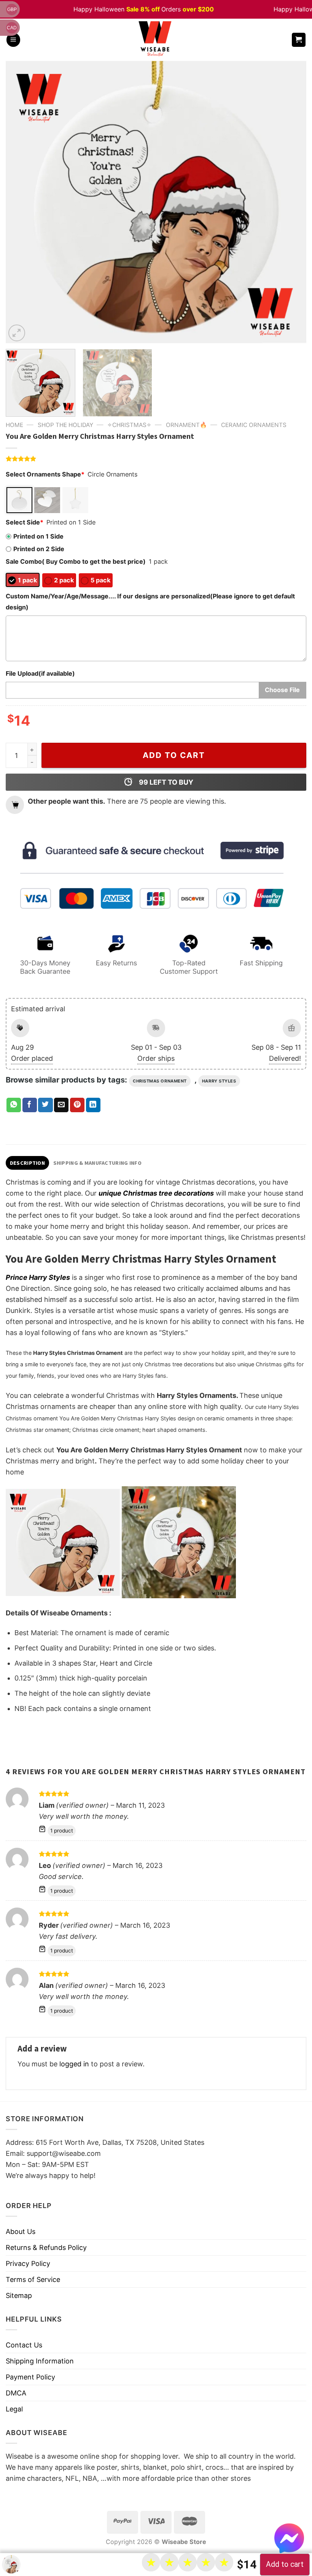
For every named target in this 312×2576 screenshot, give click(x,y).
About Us (21, 2231)
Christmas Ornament (160, 1081)
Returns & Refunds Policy (46, 2247)
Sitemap (19, 2295)
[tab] (27, 1163)
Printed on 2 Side (39, 549)
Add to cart (174, 755)
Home (14, 425)
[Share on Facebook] (30, 1105)
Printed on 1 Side (38, 536)
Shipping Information (40, 2361)
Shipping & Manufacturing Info (97, 1163)
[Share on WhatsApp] (14, 1105)
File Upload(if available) (40, 673)
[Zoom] (17, 333)
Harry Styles (219, 1081)
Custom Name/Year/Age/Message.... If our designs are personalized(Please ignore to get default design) (150, 602)
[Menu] (13, 40)
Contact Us (24, 2345)
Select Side (25, 522)
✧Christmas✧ (129, 425)
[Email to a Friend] (61, 1105)
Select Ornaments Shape (45, 474)
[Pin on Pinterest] (77, 1105)
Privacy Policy (28, 2263)
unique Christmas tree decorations (156, 1193)
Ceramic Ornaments (254, 425)
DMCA (16, 2393)
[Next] (291, 202)
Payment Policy (30, 2377)
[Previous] (21, 202)
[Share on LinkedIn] (93, 1105)
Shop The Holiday (65, 425)
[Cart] (299, 40)
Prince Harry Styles (38, 1277)
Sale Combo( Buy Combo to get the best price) (76, 561)
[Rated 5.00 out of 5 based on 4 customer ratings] (156, 459)
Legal (14, 2409)
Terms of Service (33, 2279)
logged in (74, 2064)
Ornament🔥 (186, 425)
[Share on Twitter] (45, 1105)
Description (27, 1163)
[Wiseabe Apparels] (156, 40)
